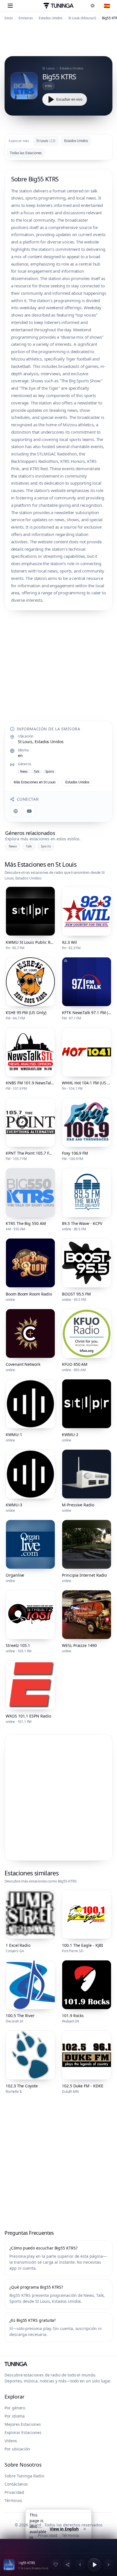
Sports (46, 846)
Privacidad (14, 2492)
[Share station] (68, 2565)
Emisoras (26, 18)
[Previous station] (80, 2565)
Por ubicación (17, 2449)
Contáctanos (16, 2484)
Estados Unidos (51, 18)
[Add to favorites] (56, 2565)
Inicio (9, 18)
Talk (29, 846)
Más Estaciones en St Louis (35, 782)
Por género (15, 2408)
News (13, 846)
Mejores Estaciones (23, 2424)
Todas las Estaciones (26, 153)
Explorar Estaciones (23, 2432)
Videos (11, 2441)
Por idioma (15, 2416)
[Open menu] (10, 6)
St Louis (46, 141)
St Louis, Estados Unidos (41, 742)
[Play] (94, 2565)
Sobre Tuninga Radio (24, 2476)
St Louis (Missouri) (82, 18)
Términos (13, 2500)
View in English (64, 2529)
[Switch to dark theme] (94, 6)
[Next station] (108, 2565)
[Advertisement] (58, 40)
